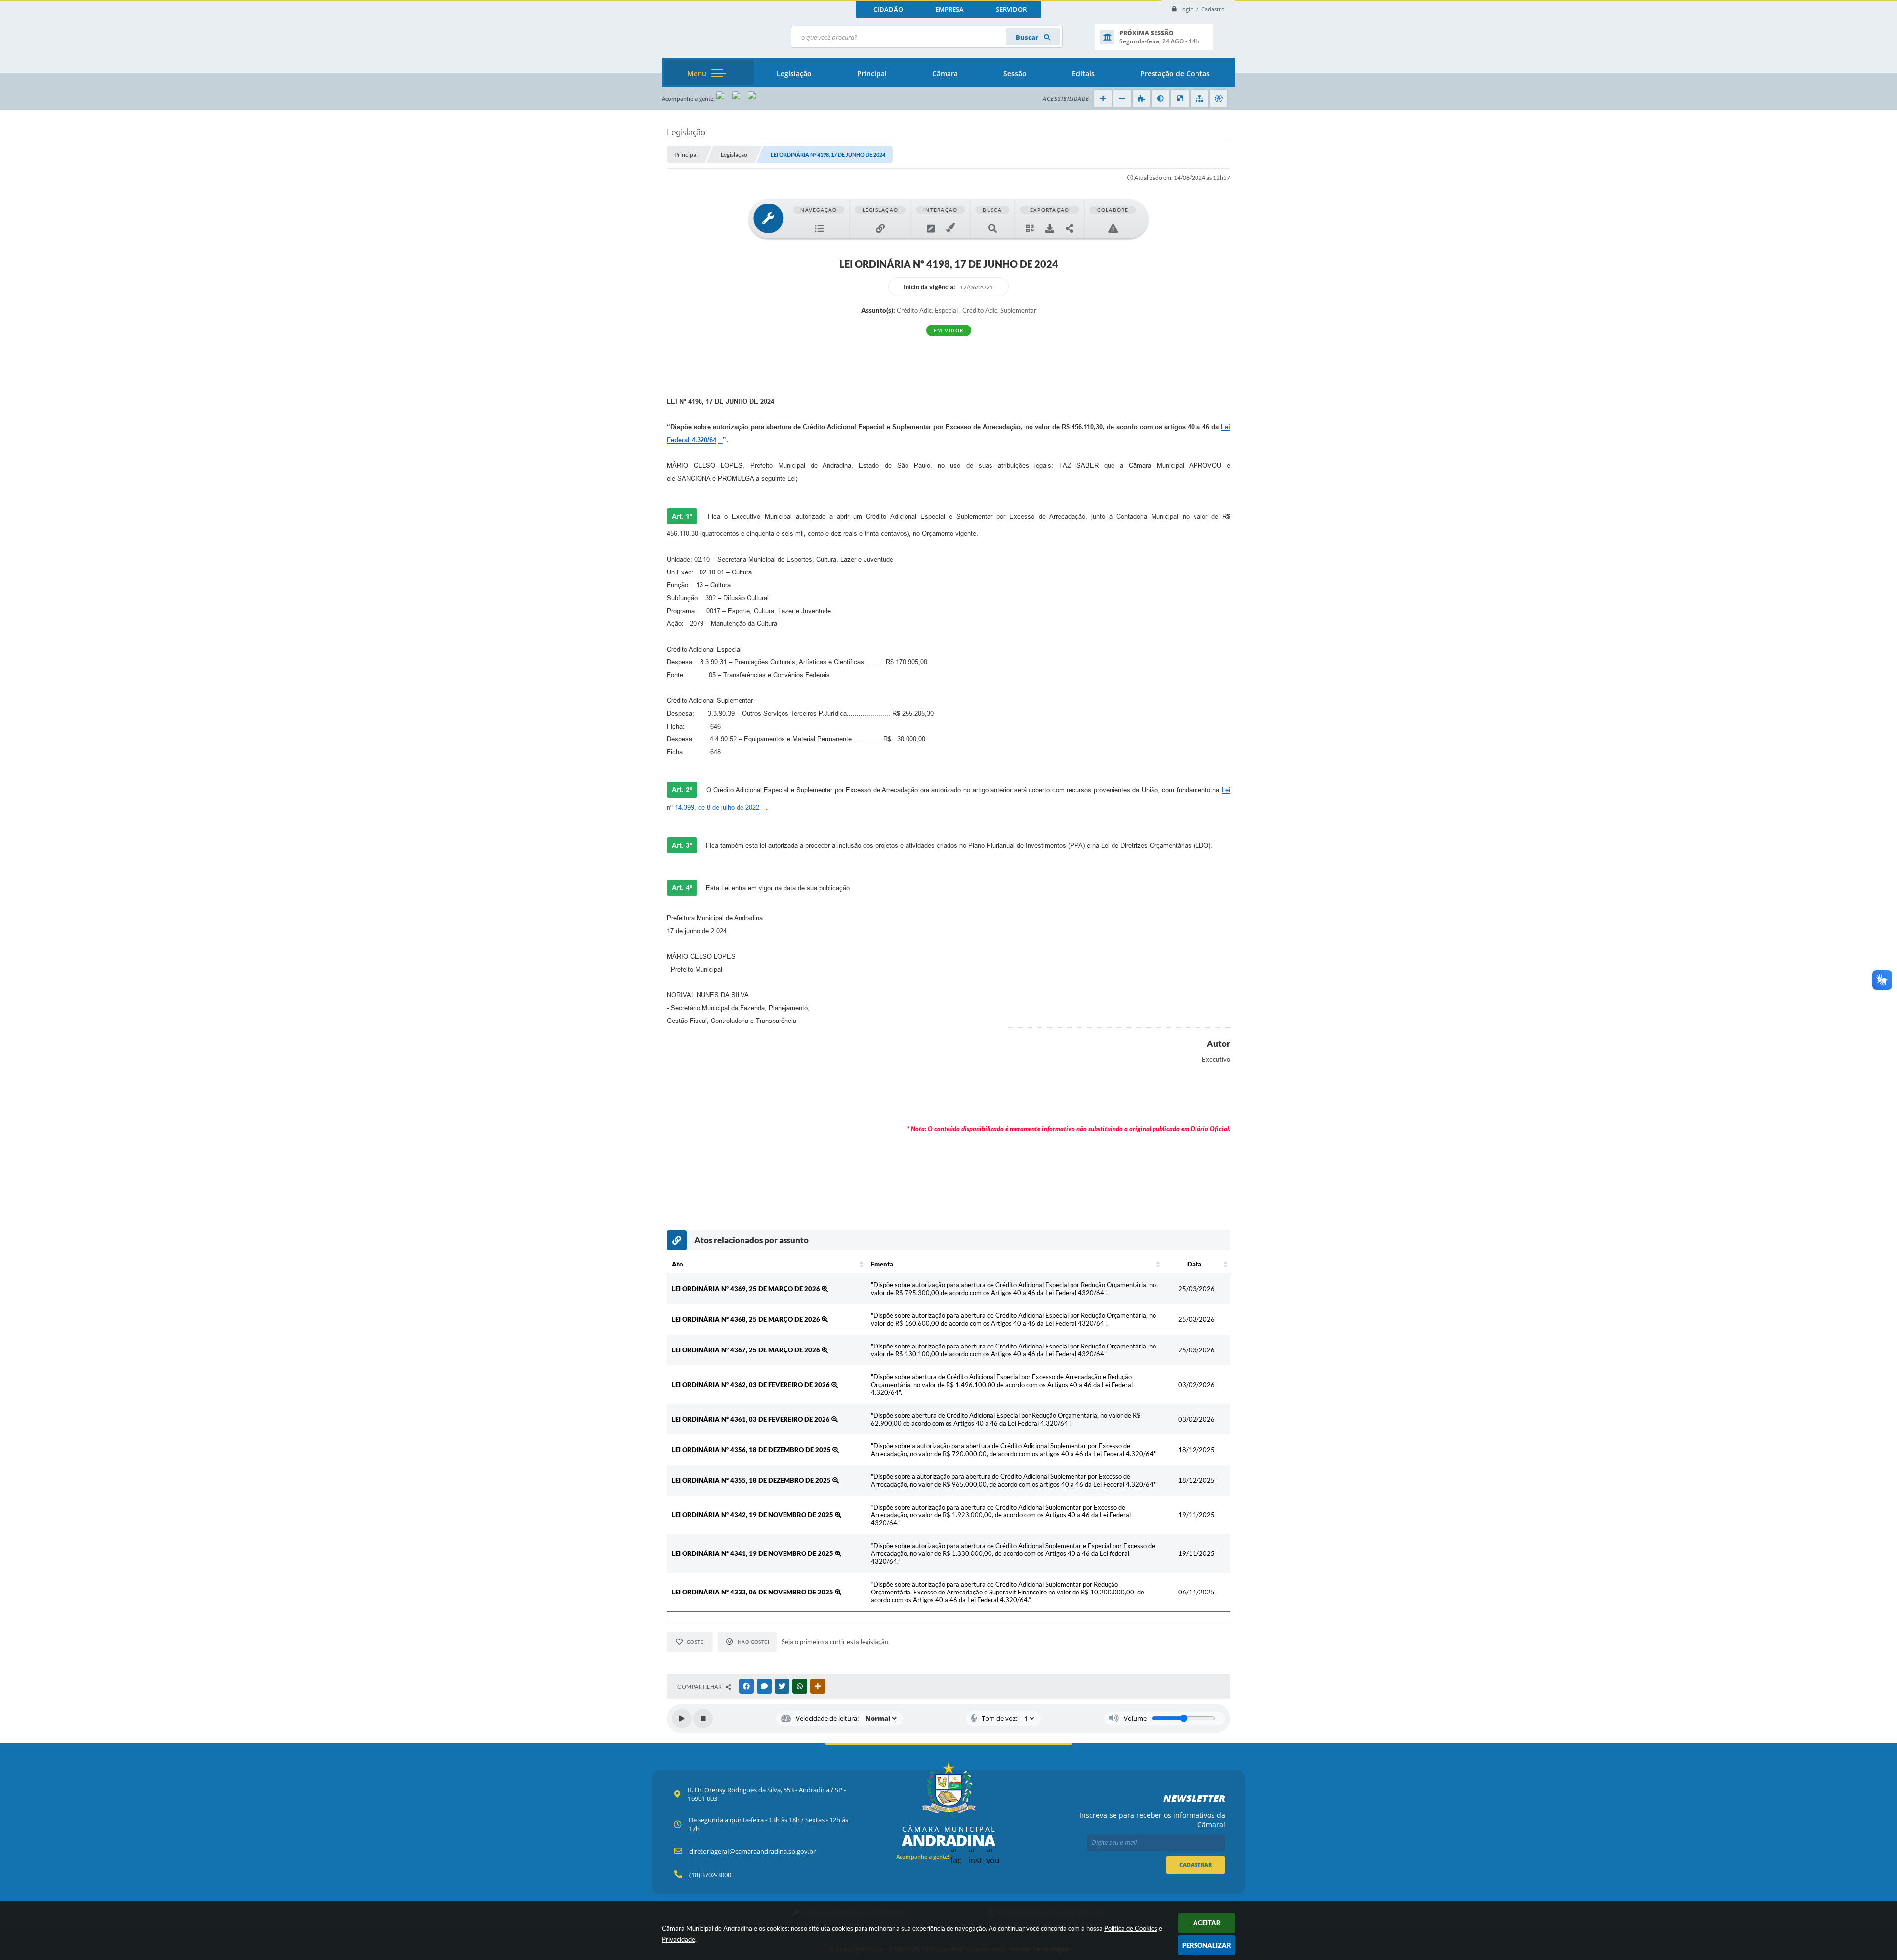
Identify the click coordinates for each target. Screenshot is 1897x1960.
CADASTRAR (1196, 1864)
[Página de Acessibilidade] (1218, 99)
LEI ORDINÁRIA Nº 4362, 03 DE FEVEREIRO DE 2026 (752, 1385)
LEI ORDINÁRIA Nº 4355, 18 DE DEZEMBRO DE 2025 (752, 1480)
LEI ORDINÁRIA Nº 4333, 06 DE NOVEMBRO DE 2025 (753, 1592)
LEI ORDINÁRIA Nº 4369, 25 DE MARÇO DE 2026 (747, 1289)
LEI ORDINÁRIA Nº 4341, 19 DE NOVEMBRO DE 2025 (753, 1553)
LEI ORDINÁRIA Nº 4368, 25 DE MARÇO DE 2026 (747, 1319)
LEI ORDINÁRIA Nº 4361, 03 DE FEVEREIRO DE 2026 (752, 1419)
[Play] (682, 1718)
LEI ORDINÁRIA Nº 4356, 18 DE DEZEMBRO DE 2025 (752, 1450)
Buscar (1028, 37)
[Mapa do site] (1199, 99)
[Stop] (703, 1718)
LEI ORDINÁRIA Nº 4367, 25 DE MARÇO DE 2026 (747, 1350)
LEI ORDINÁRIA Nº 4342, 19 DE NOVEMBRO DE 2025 (753, 1515)
